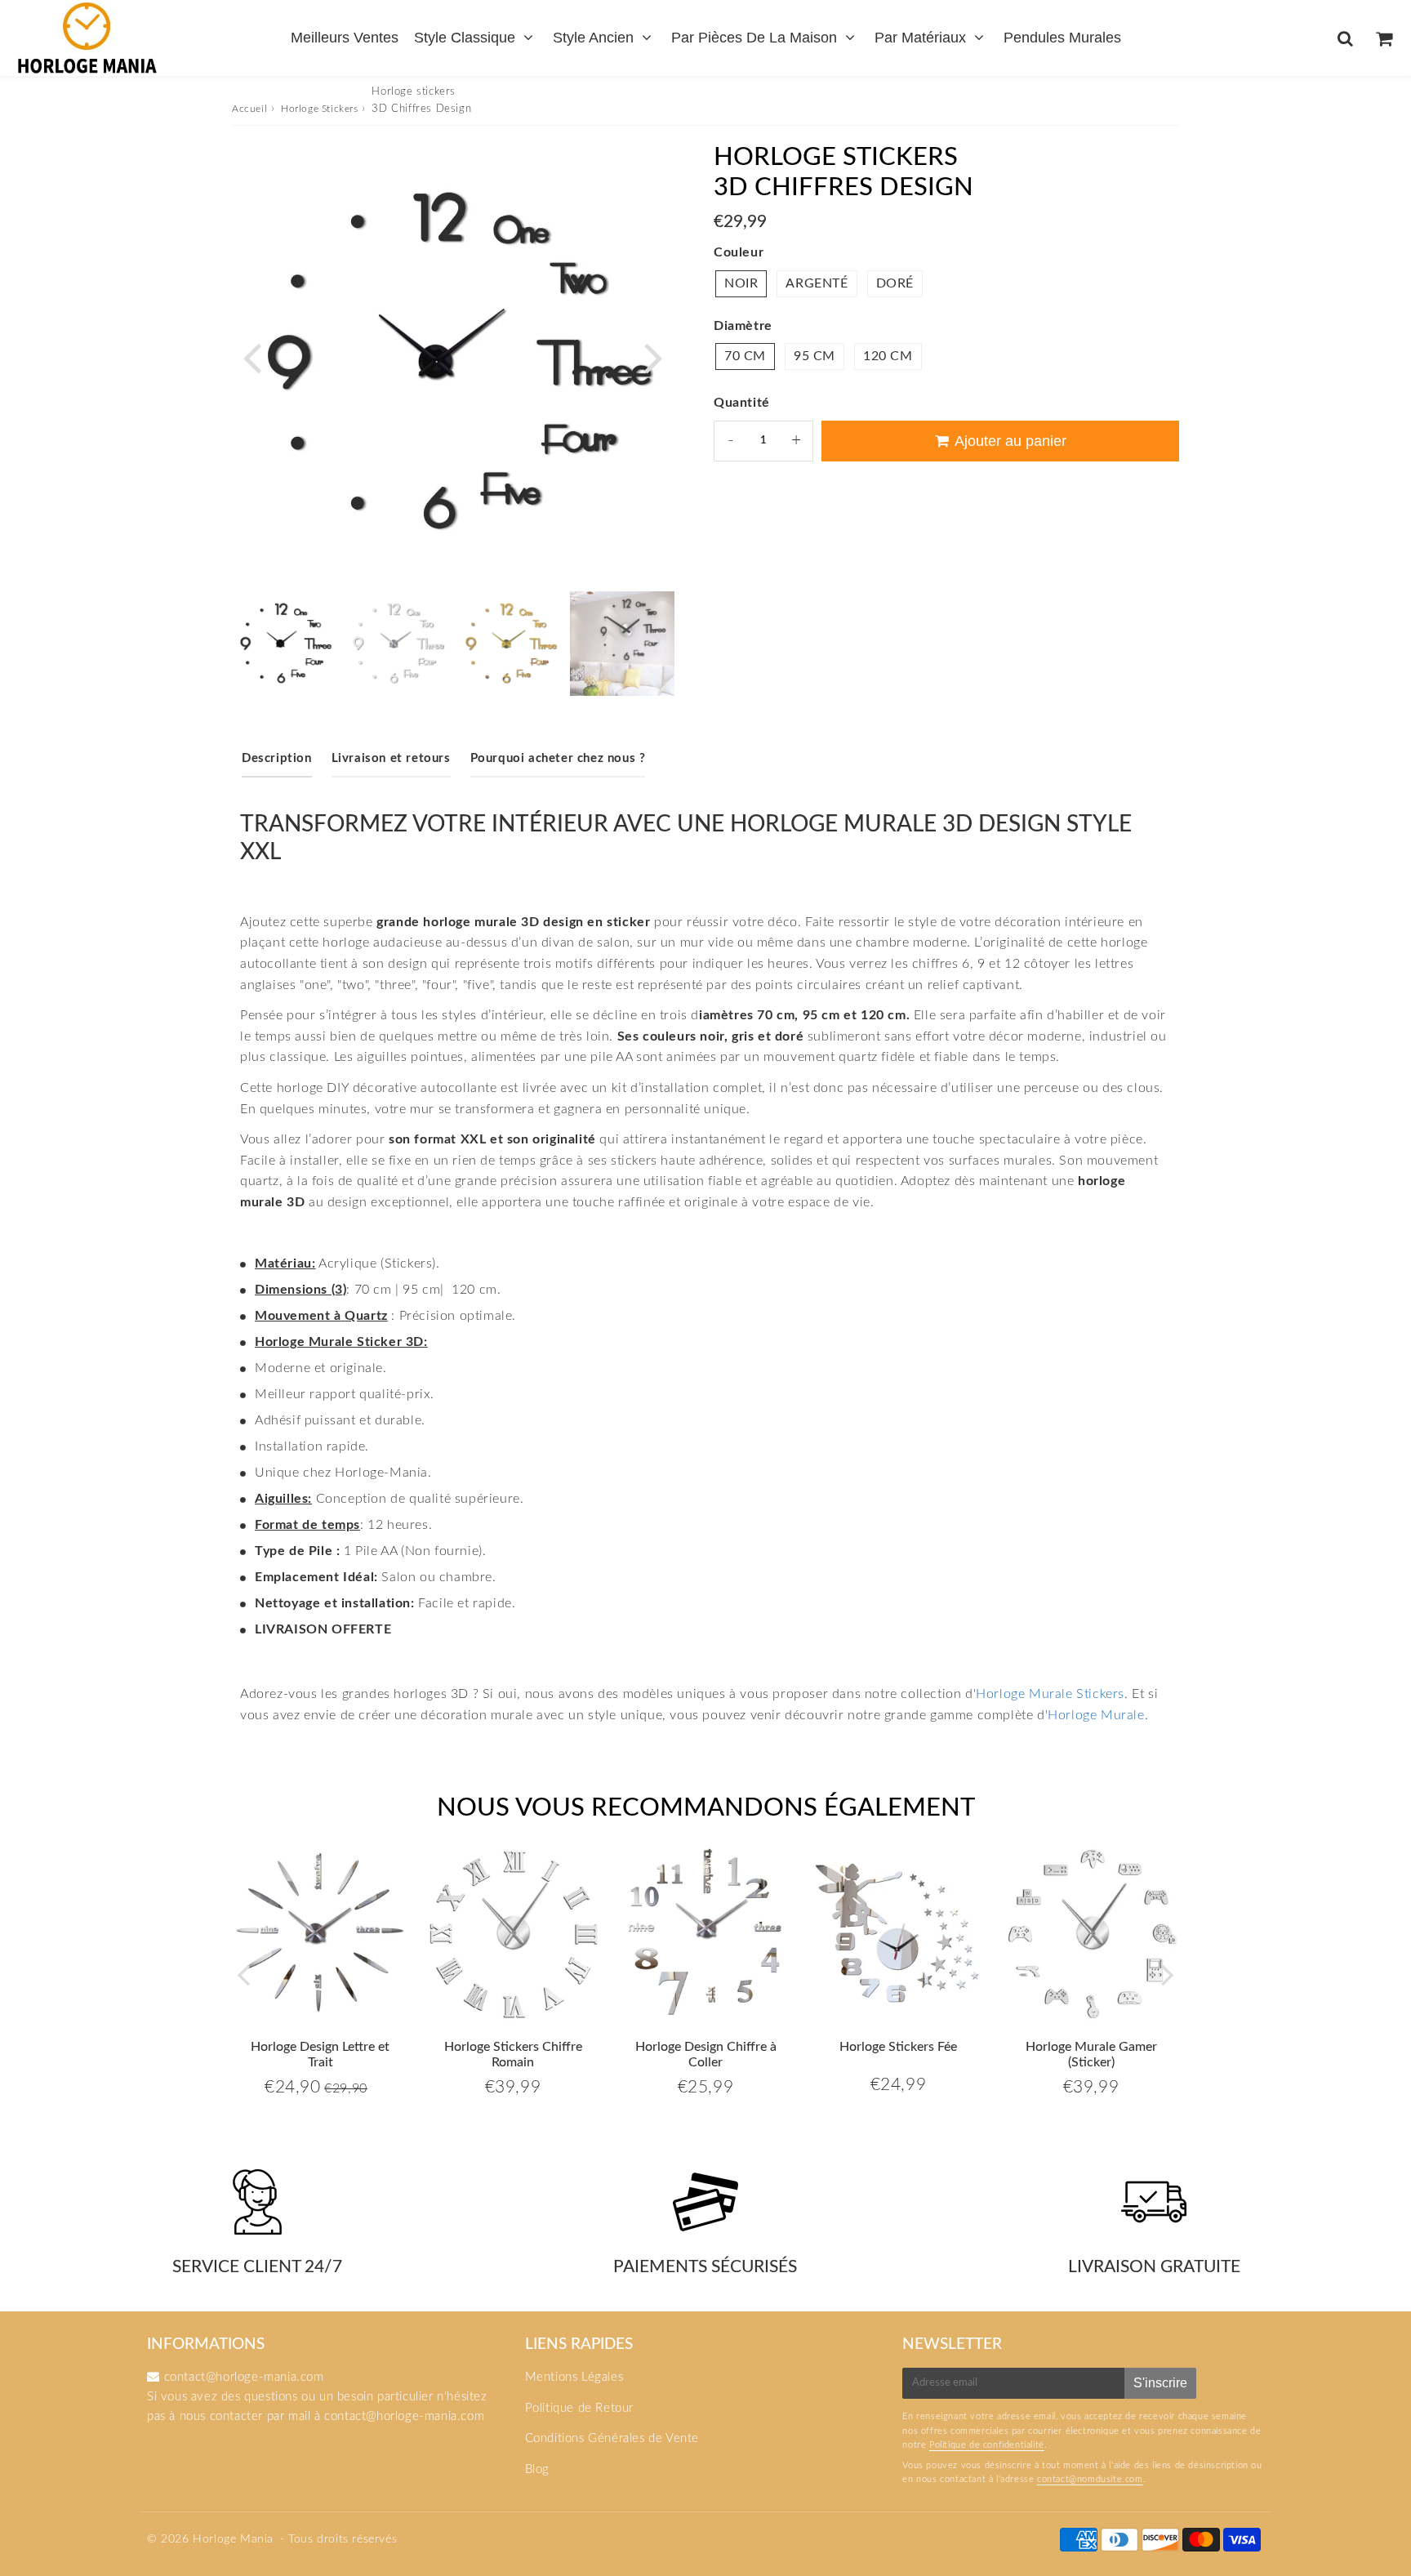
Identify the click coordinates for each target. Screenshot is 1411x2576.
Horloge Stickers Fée (898, 2047)
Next (653, 357)
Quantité (742, 403)
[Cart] (1384, 38)
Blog (537, 2469)
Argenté (817, 283)
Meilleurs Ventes (345, 38)
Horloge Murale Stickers (1050, 1694)
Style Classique (465, 38)
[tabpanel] (284, 644)
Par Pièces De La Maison (754, 38)
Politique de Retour (579, 2408)
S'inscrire (1160, 2383)
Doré (895, 283)
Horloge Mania (233, 2539)
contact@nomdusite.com (1090, 2479)
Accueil (249, 109)
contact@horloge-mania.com (404, 2416)
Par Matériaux (920, 38)
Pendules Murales (1062, 38)
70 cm (745, 356)
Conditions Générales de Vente (612, 2438)
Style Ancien (593, 38)
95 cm (815, 356)
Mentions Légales (574, 2377)
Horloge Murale (1096, 1715)
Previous (251, 357)
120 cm (888, 356)
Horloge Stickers (320, 109)
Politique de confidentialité (987, 2445)
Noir (741, 283)
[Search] (1345, 38)
